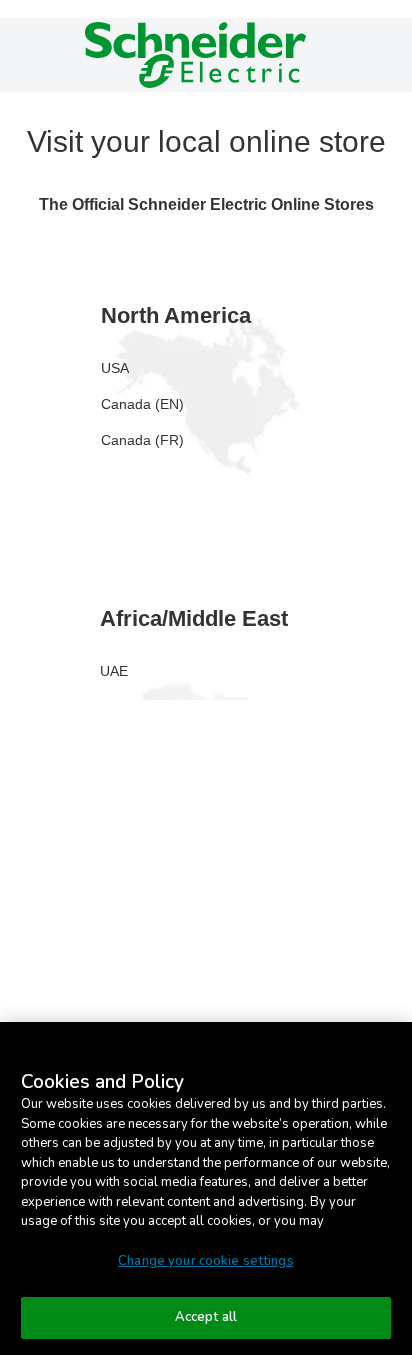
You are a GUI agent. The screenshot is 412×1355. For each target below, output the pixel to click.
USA (115, 368)
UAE (114, 671)
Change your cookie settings (206, 1261)
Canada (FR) (142, 440)
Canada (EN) (142, 404)
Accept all (206, 1317)
